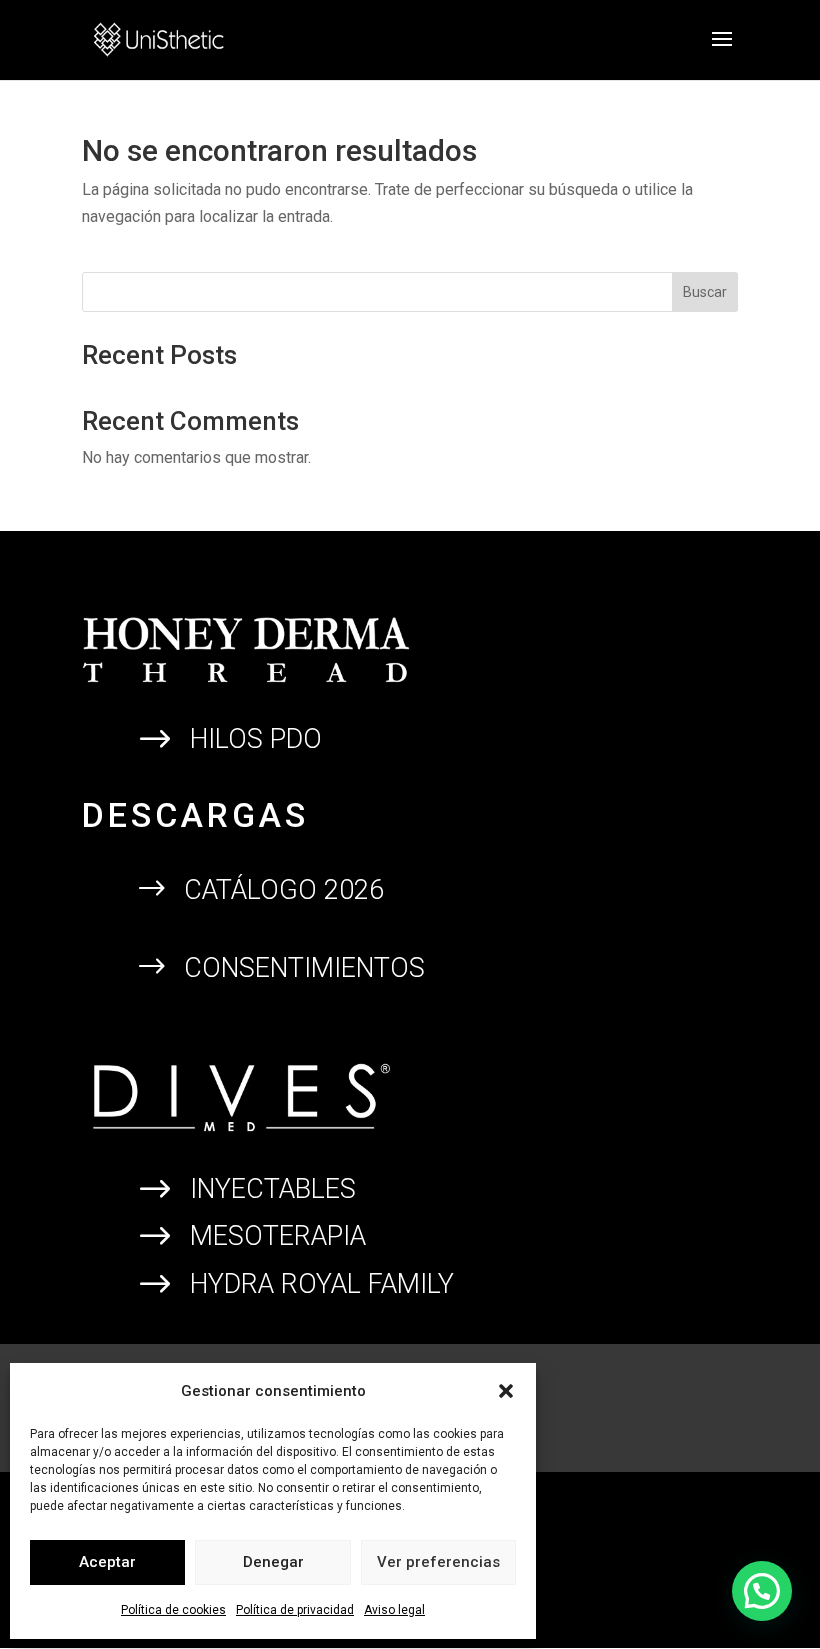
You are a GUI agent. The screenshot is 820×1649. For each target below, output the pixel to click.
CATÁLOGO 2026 (284, 890)
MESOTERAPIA (278, 1236)
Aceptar (107, 1562)
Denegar (273, 1562)
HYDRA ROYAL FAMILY (322, 1284)
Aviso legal (394, 1610)
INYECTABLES (273, 1189)
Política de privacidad (295, 1610)
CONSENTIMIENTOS (304, 968)
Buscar (705, 292)
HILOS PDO (256, 739)
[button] (506, 1391)
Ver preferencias (438, 1562)
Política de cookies (173, 1610)
